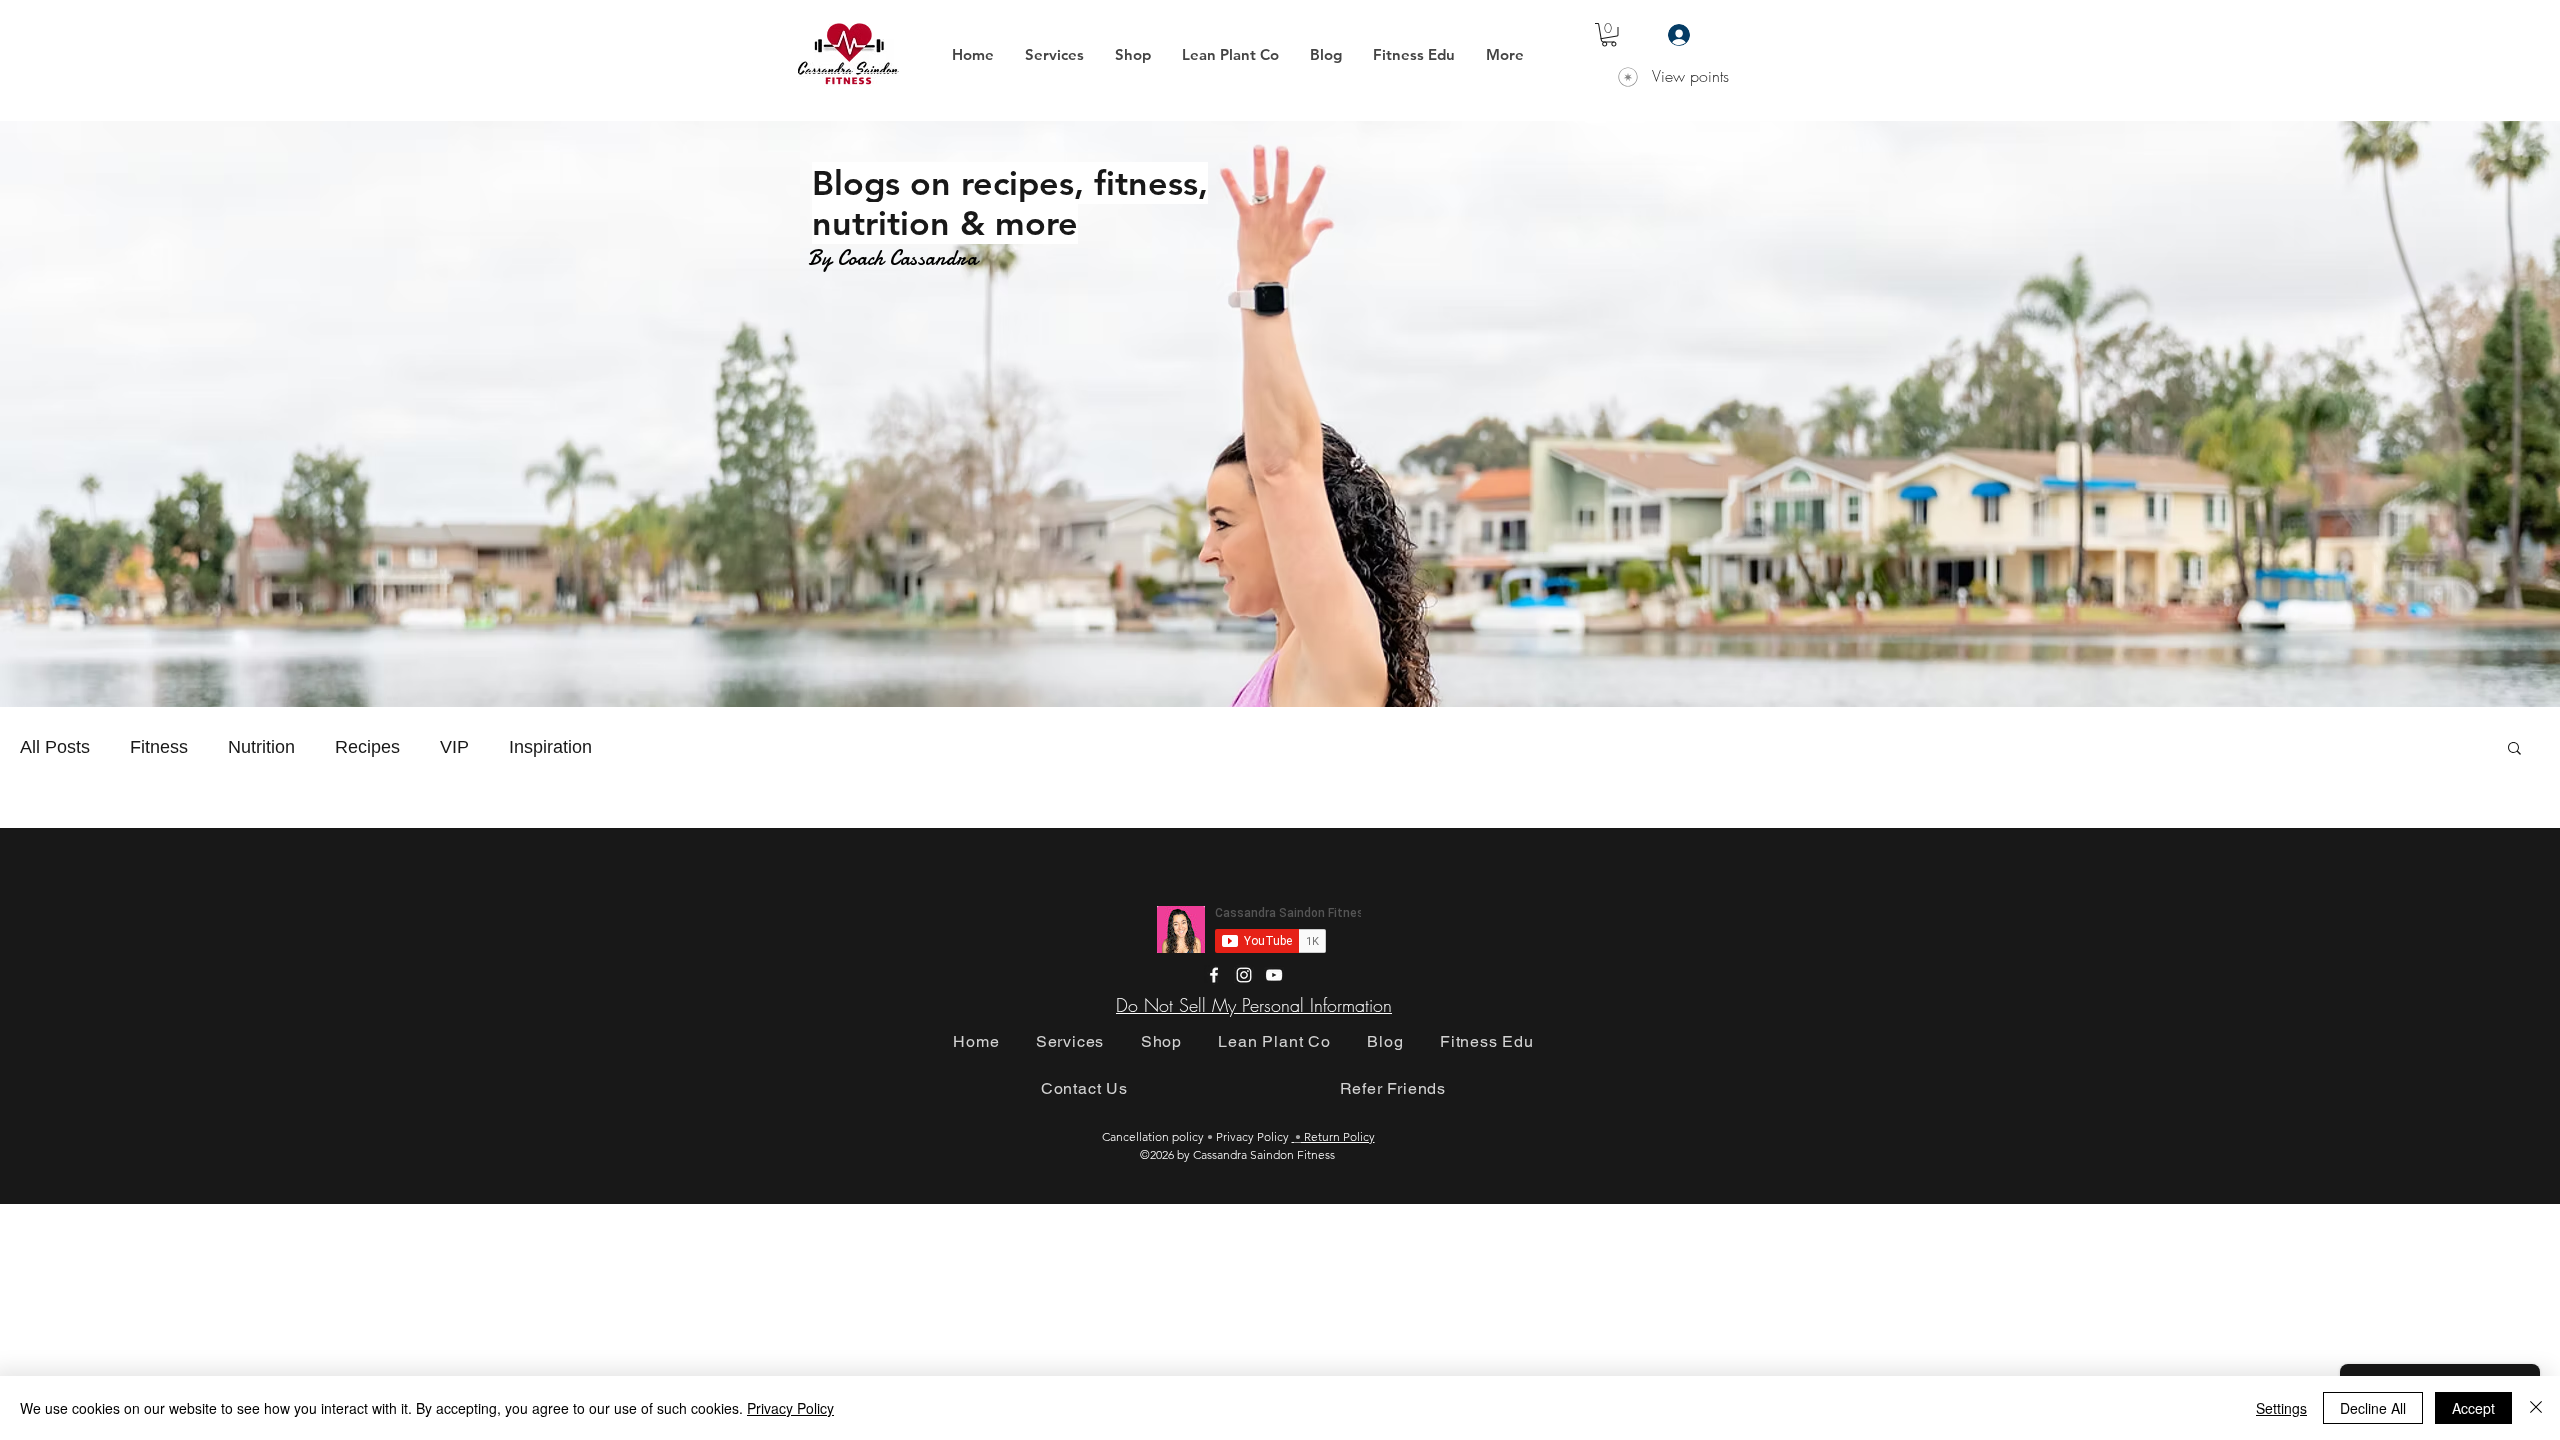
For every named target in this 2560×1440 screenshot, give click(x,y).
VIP (454, 747)
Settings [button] (2281, 1408)
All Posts (55, 747)
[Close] (2536, 1408)
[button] (1054, 55)
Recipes (367, 747)
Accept (2473, 1408)
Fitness (159, 747)
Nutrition (261, 747)
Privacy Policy (790, 1408)
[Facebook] (1214, 975)
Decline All (2373, 1408)
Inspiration (550, 747)
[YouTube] (1274, 975)
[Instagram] (1244, 975)
